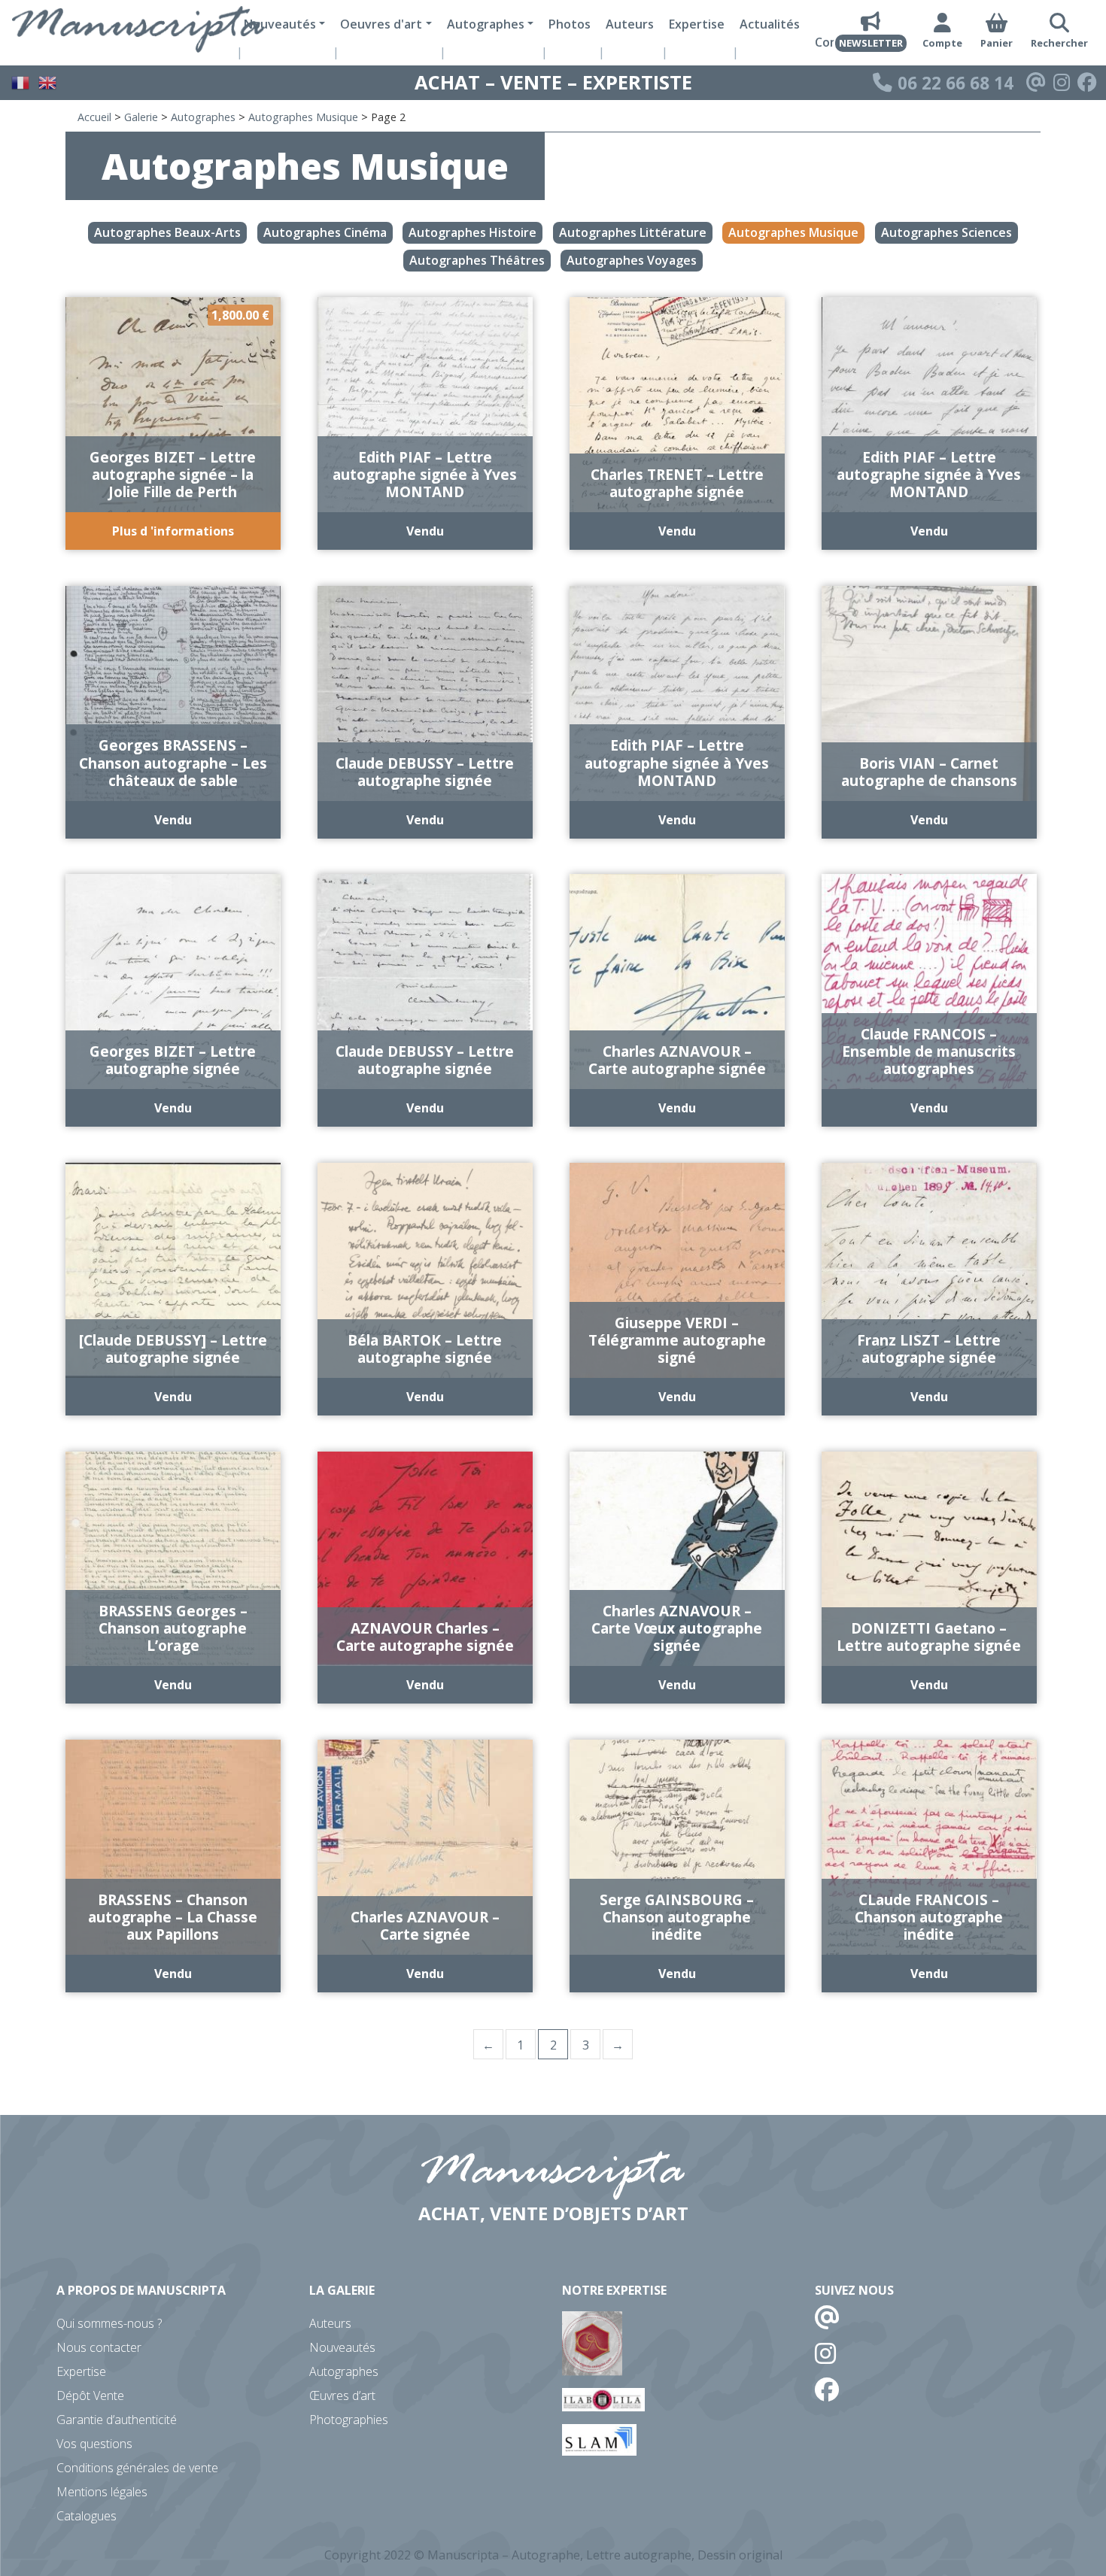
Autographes (203, 117)
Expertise (697, 24)
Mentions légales (102, 2492)
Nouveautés (342, 2347)
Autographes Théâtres (477, 260)
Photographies (349, 2420)
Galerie (141, 117)
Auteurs (630, 24)
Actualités (770, 24)
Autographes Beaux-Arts (167, 233)
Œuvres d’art (342, 2395)
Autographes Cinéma (325, 233)
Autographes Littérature (633, 233)
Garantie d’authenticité (117, 2420)
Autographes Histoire (472, 233)
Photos (570, 24)
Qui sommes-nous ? (109, 2323)
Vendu (425, 531)
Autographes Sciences (946, 233)
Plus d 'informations (173, 531)
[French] (21, 81)
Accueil (94, 117)
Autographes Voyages (632, 260)
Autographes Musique (303, 117)
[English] (48, 81)
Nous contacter (99, 2347)
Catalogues (87, 2516)
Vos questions (94, 2444)
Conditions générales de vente (137, 2468)
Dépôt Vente (90, 2395)
